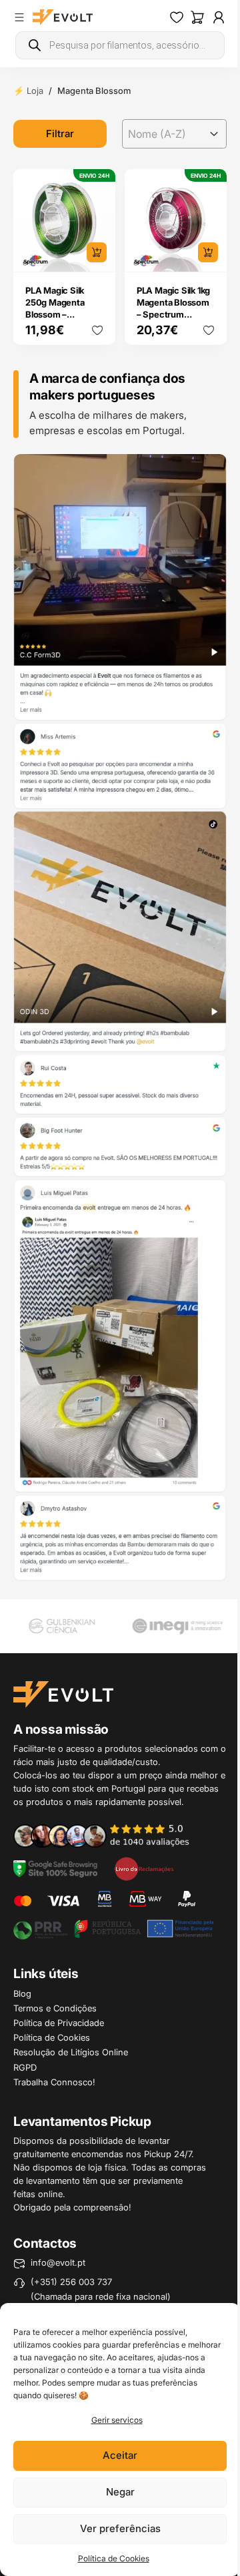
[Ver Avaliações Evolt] (120, 1018)
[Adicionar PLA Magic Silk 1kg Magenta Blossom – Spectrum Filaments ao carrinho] (208, 252)
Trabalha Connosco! (54, 2082)
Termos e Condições (55, 2008)
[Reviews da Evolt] (109, 1835)
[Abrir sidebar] (19, 17)
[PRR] (113, 1928)
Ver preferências (120, 2528)
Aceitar (120, 2455)
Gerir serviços (117, 2420)
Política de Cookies (114, 2558)
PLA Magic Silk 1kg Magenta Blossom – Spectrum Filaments (173, 308)
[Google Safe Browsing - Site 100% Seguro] (55, 1868)
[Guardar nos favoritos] (97, 330)
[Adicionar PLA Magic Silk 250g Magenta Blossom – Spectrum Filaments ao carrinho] (97, 252)
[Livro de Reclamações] (144, 1868)
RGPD (25, 2067)
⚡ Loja (28, 91)
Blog (22, 1993)
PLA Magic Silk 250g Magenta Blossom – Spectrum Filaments (55, 314)
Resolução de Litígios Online (71, 2052)
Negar (120, 2492)
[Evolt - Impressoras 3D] (63, 17)
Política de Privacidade (59, 2023)
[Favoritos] (177, 17)
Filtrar (60, 133)
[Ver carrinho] (197, 17)
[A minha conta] (219, 17)
